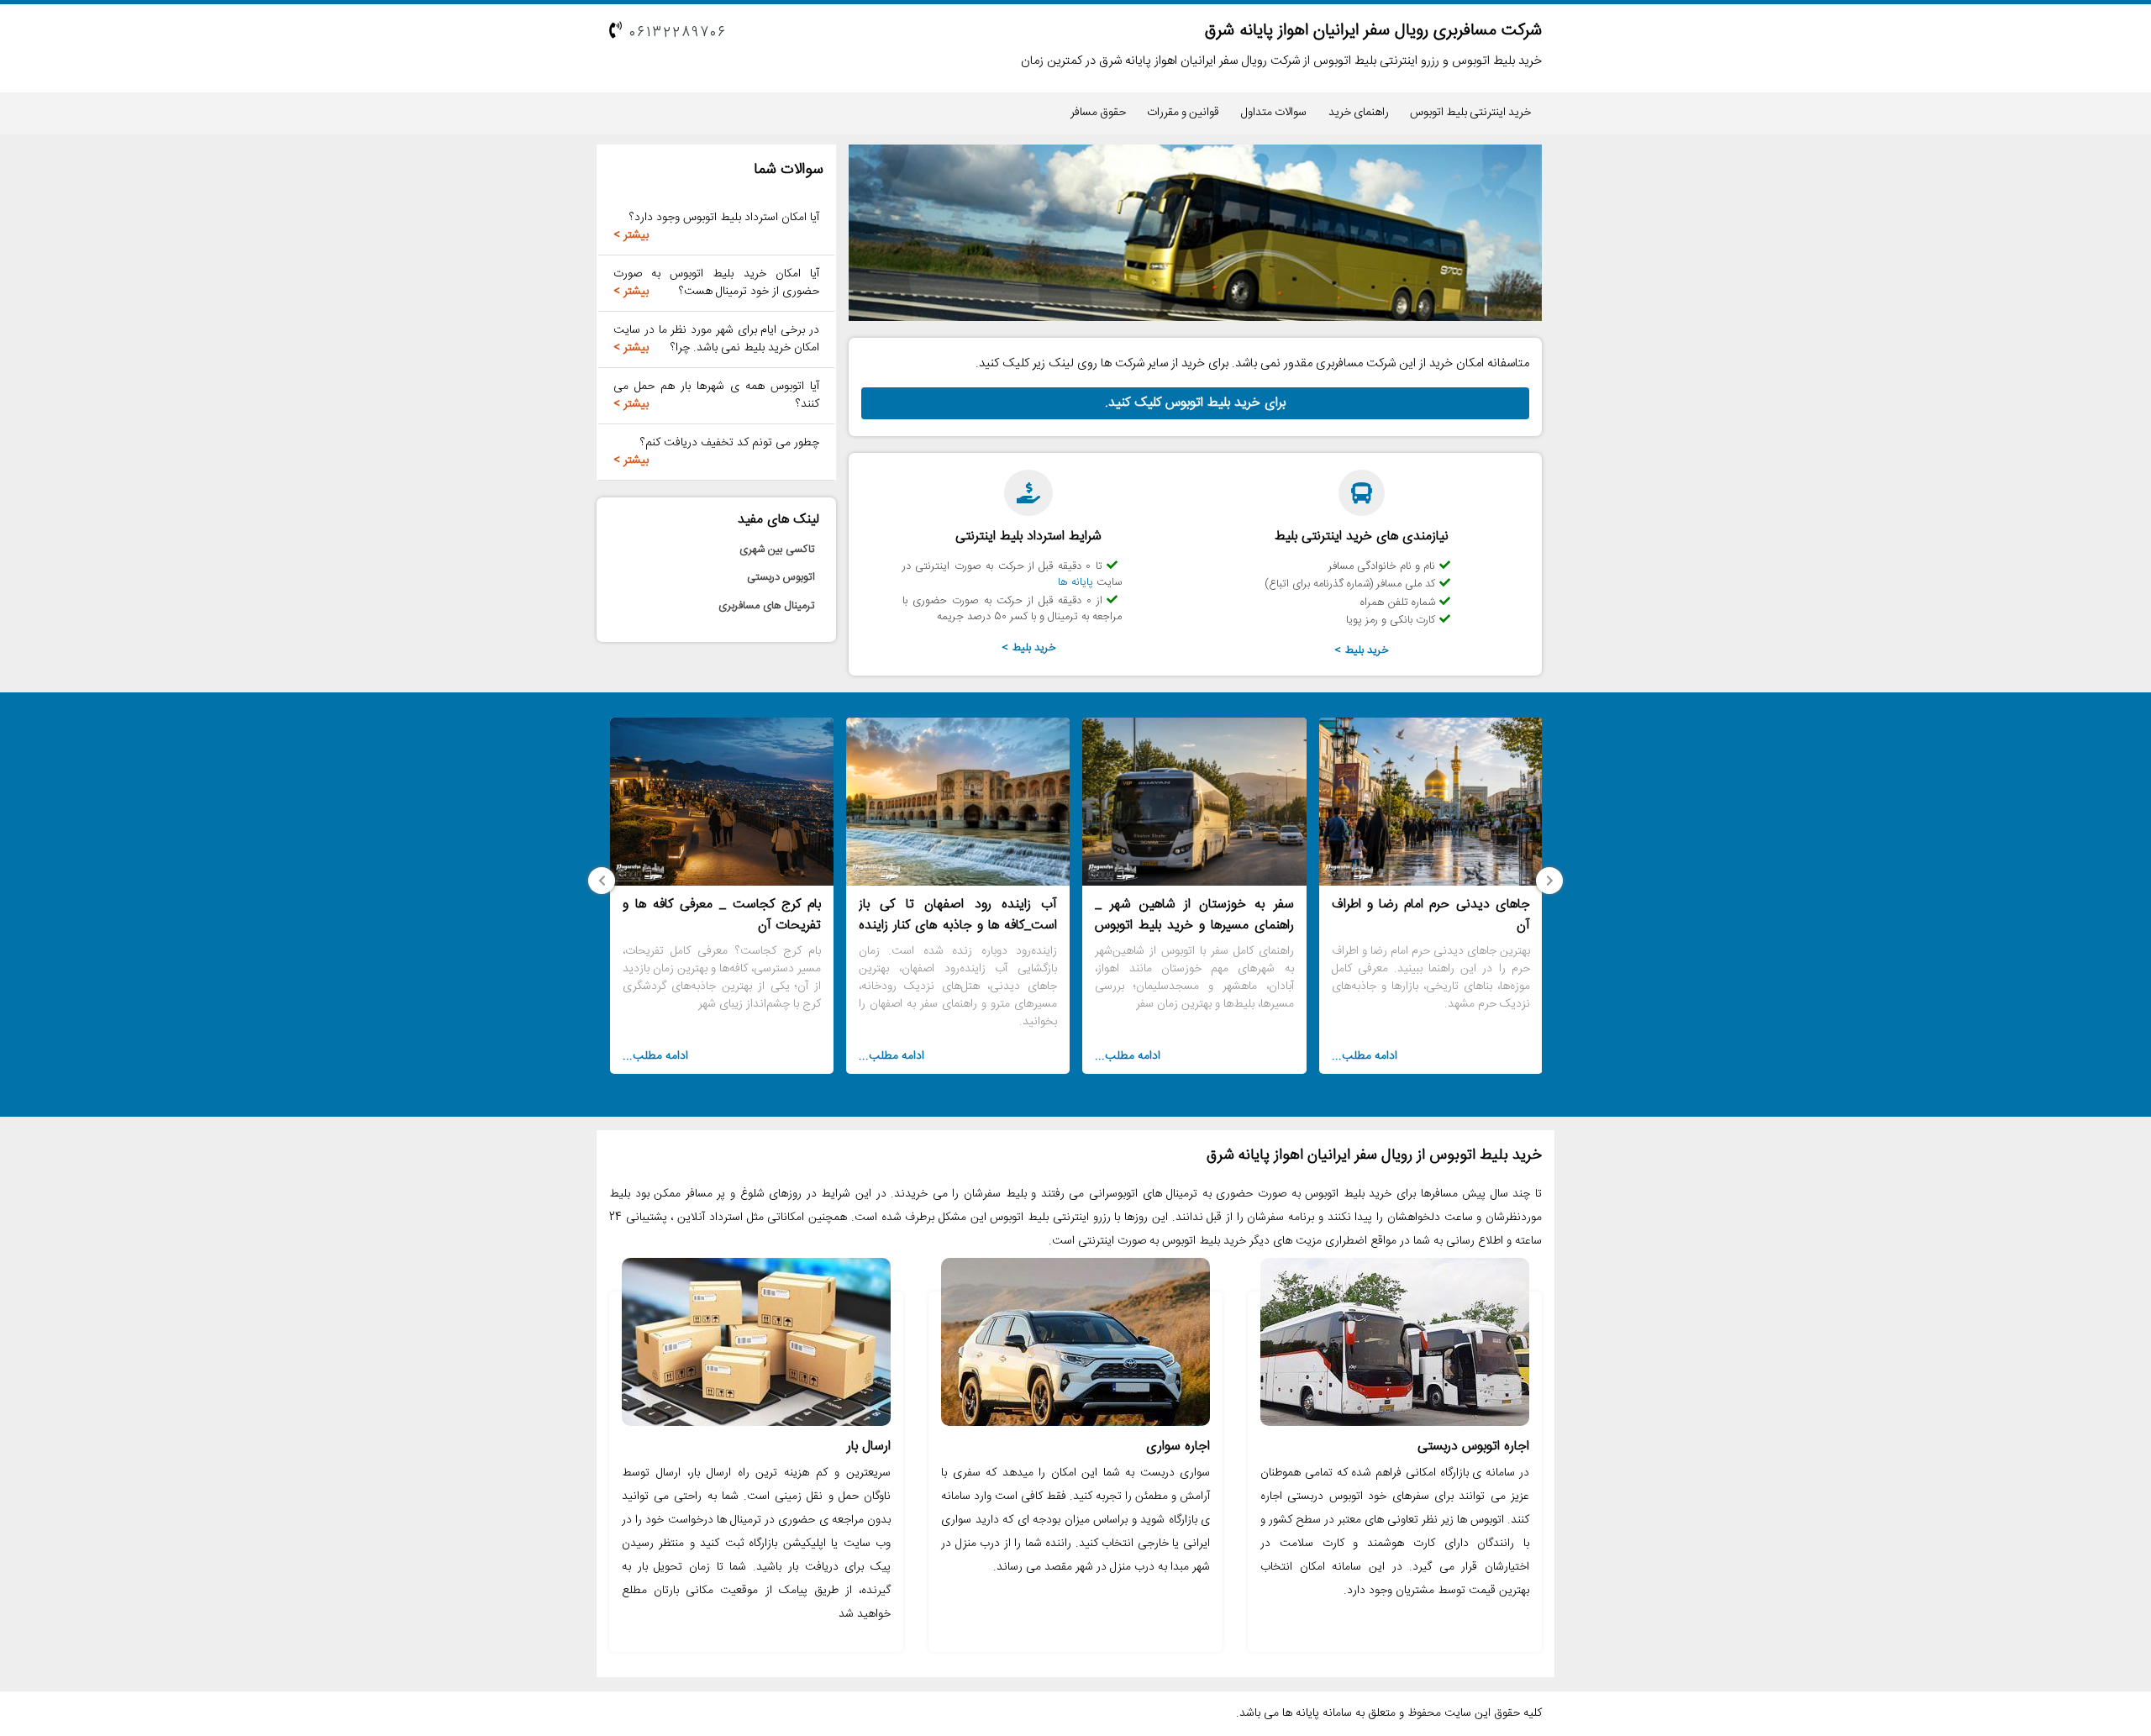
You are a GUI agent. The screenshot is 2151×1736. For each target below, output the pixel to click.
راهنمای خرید (1359, 113)
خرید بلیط (1367, 650)
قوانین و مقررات (1183, 113)
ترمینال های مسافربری (767, 606)
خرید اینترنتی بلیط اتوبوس (1470, 113)
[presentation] (1549, 881)
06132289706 (678, 33)
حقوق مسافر (1098, 113)
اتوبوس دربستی (781, 577)
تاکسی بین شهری (777, 550)
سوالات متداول (1274, 113)
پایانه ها (1075, 582)
